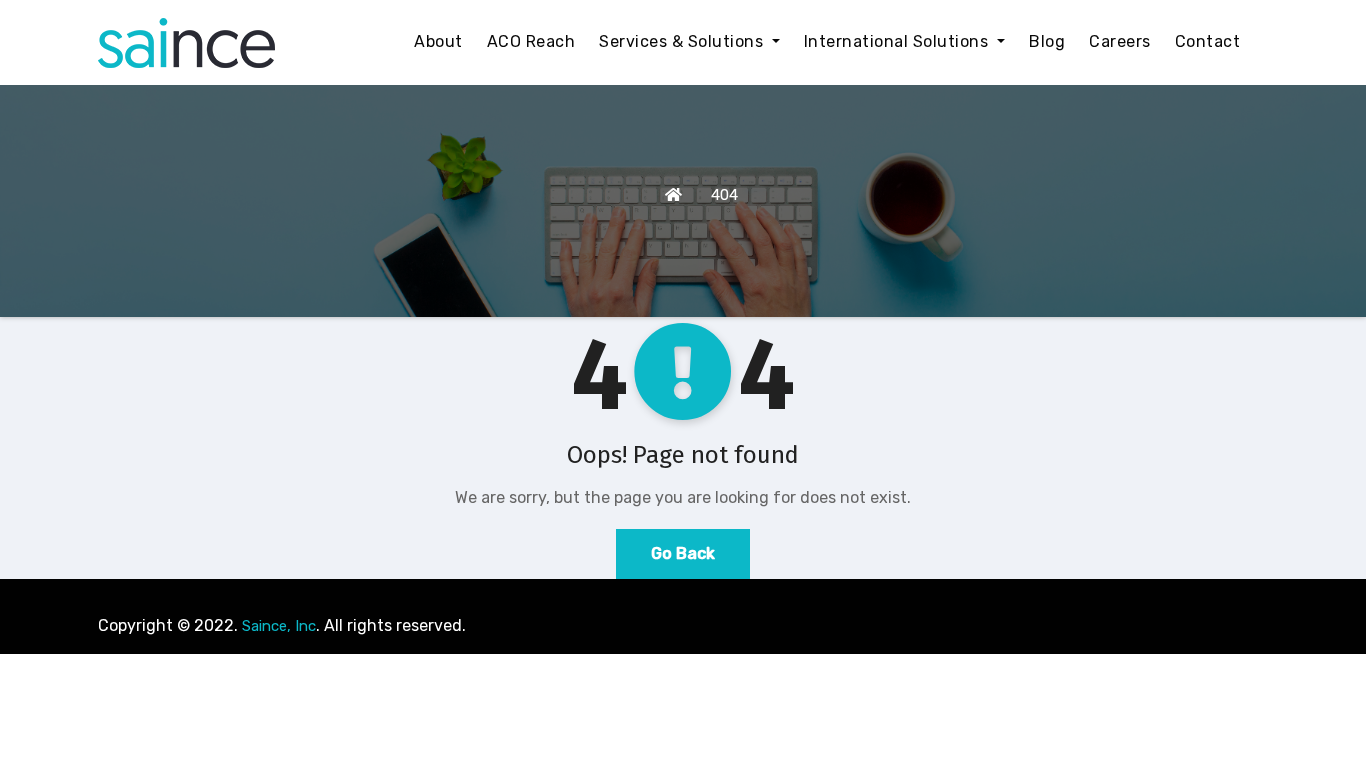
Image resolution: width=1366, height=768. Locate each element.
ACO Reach (531, 41)
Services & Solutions (683, 41)
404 (724, 195)
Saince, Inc (279, 626)
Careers (1120, 41)
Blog (1047, 41)
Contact (1208, 41)
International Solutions (898, 41)
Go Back (683, 553)
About (438, 41)
